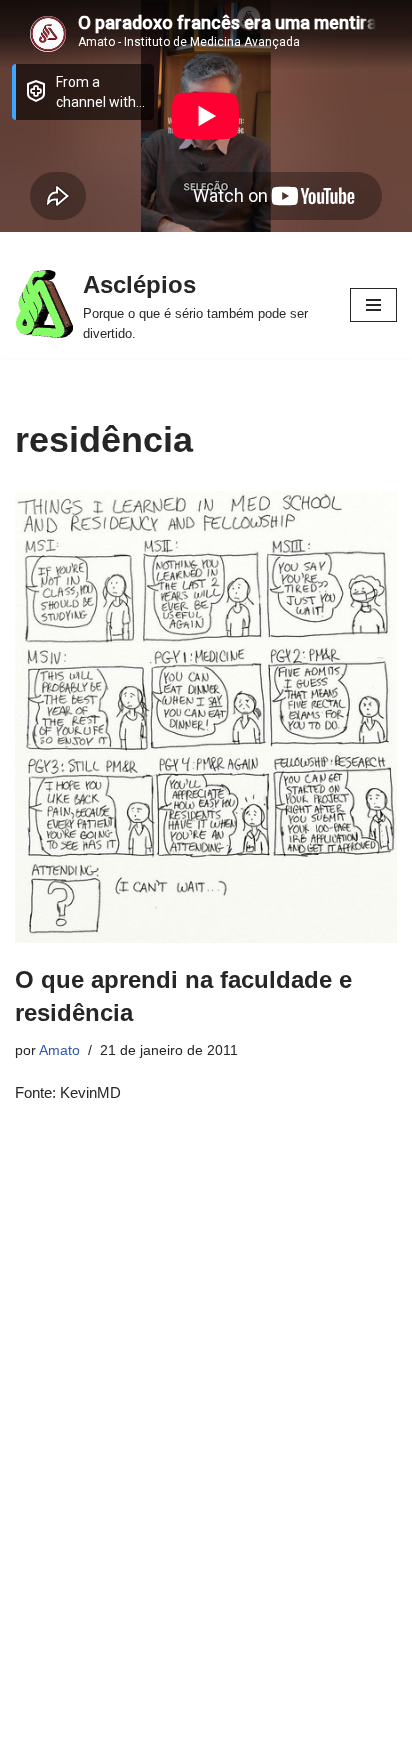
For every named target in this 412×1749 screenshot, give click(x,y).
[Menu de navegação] (373, 305)
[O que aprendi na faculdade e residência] (206, 716)
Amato (59, 1050)
